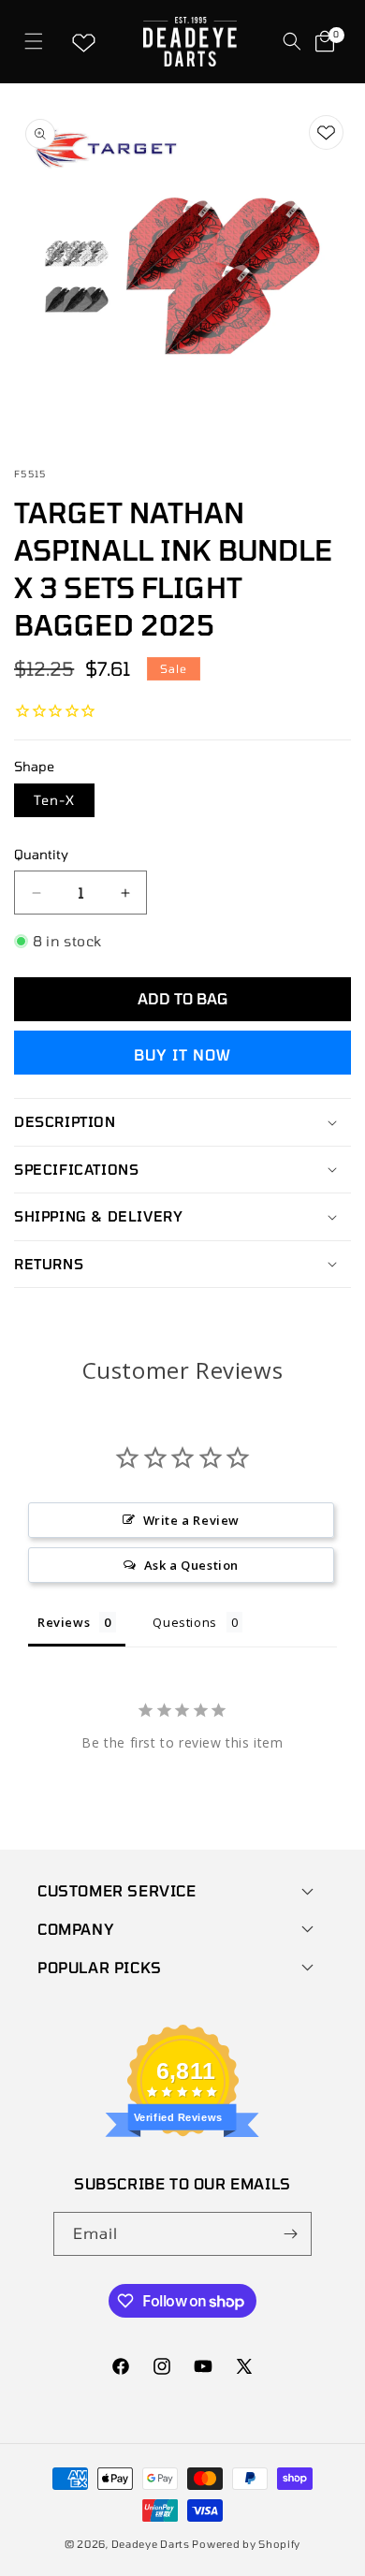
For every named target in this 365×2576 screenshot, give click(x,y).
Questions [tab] (184, 1622)
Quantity (41, 854)
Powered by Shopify (246, 2544)
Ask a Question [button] (191, 1565)
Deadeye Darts (151, 2544)
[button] (33, 42)
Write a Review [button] (191, 1520)
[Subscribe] (290, 2234)
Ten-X (54, 800)
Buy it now (182, 1054)
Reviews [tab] (64, 1622)
